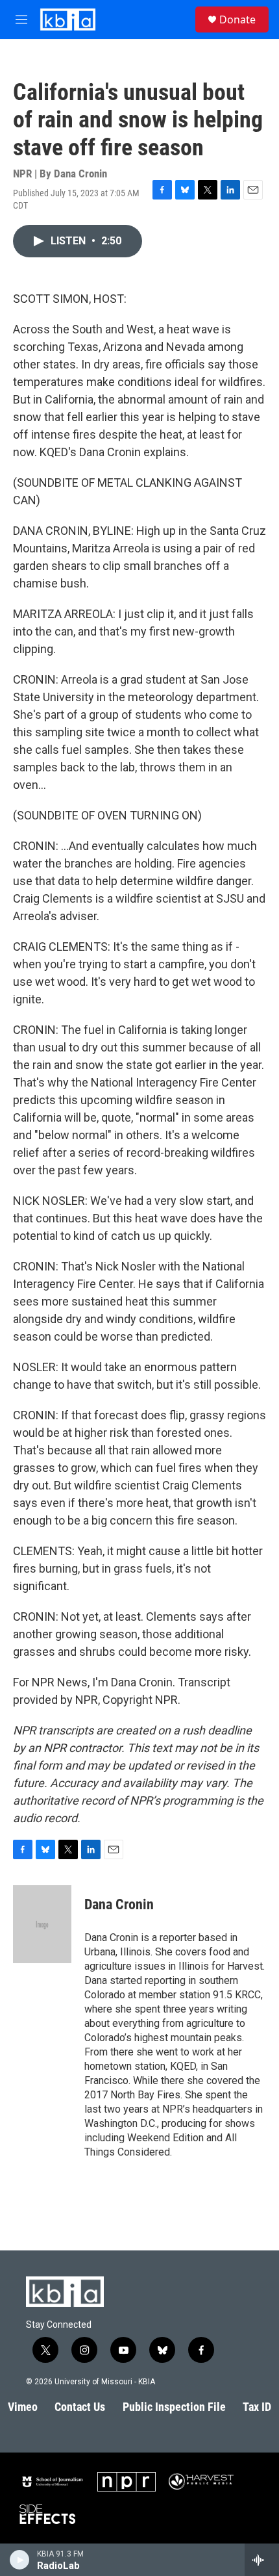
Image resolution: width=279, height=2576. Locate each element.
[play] (20, 2560)
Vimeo (23, 2407)
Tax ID (257, 2407)
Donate (237, 19)
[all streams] (262, 2560)
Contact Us (80, 2407)
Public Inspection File (174, 2407)
